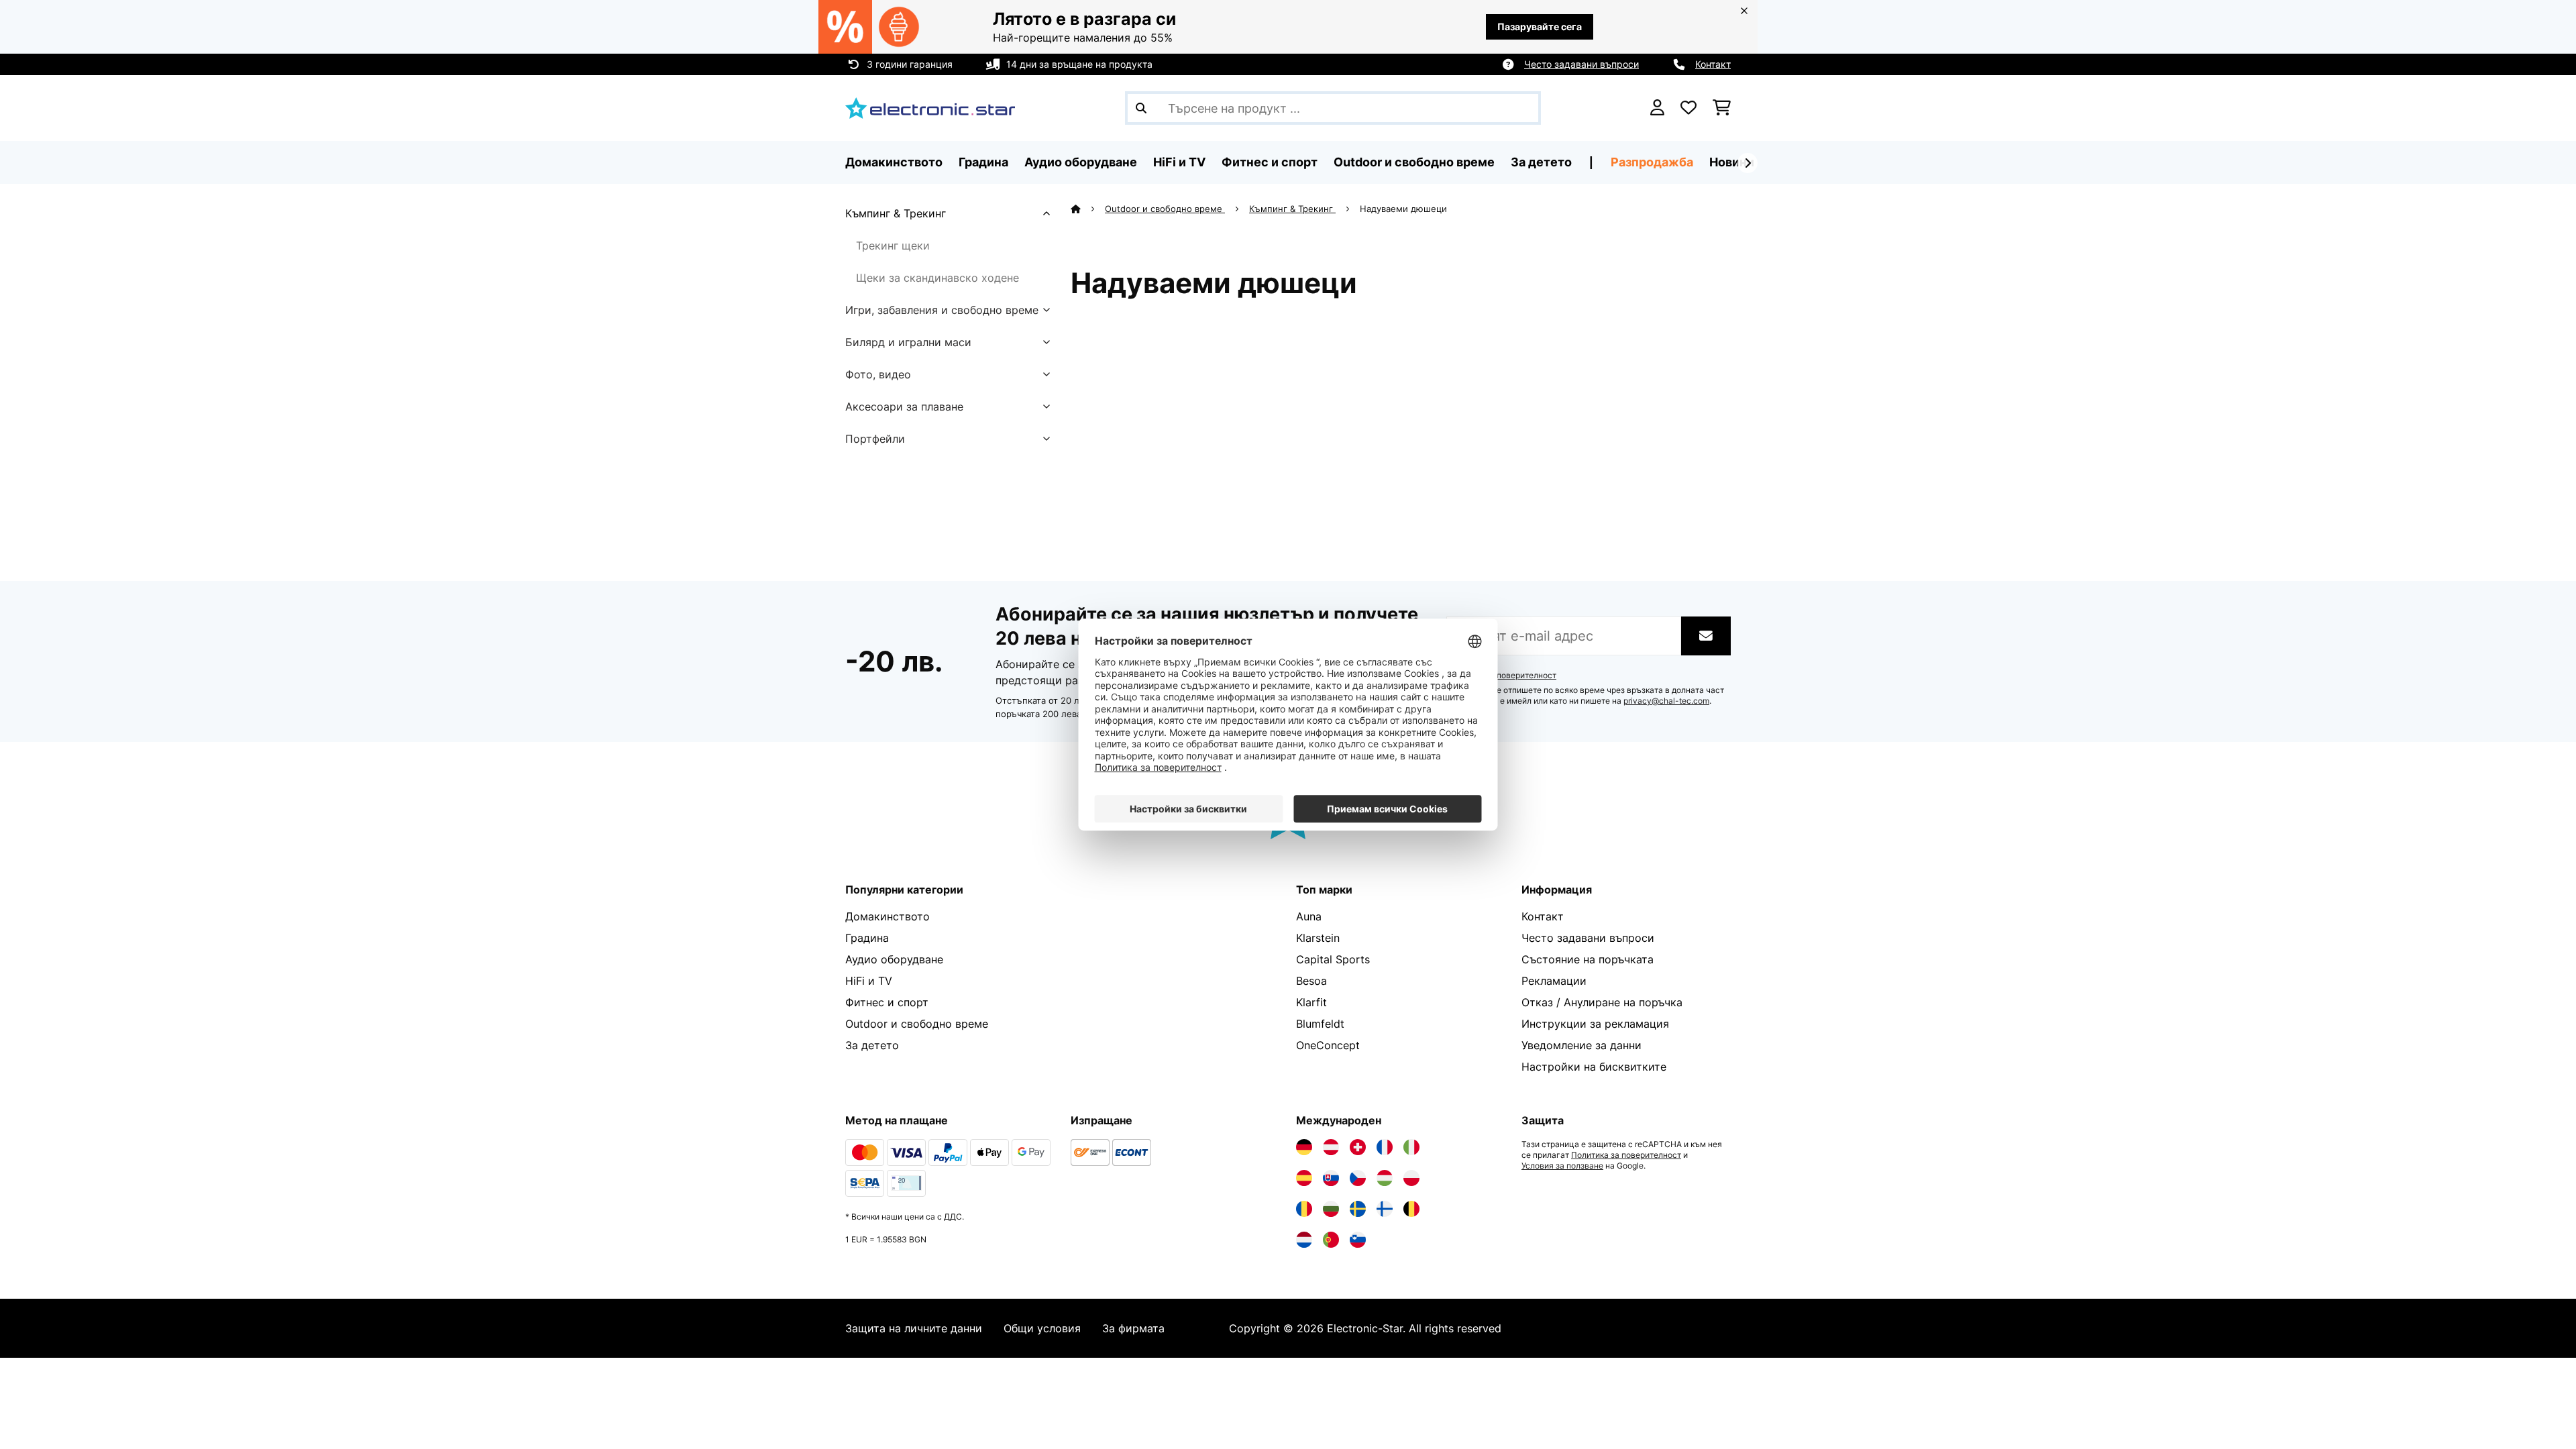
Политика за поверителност (1501, 676)
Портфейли (875, 439)
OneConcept (1328, 1045)
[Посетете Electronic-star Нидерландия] (1304, 1240)
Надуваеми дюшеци (1405, 209)
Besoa (1311, 981)
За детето (872, 1045)
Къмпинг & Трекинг (896, 213)
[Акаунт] (1657, 108)
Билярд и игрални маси (908, 342)
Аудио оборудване (894, 959)
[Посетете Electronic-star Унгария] (1385, 1178)
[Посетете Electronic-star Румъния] (1304, 1209)
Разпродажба (1652, 162)
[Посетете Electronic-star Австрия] (1331, 1147)
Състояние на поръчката (1588, 959)
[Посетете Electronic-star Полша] (1411, 1178)
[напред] (1748, 163)
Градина (867, 938)
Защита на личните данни (914, 1328)
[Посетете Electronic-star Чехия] (1358, 1178)
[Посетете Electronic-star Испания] (1304, 1178)
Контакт (1713, 64)
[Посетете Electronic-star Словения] (1358, 1240)
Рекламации (1554, 981)
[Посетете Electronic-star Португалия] (1331, 1240)
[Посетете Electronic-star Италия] (1411, 1147)
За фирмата (1133, 1328)
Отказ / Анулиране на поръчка (1602, 1002)
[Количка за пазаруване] (1722, 108)
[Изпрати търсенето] (1141, 108)
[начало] (1088, 209)
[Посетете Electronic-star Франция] (1385, 1147)
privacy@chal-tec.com (1666, 701)
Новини (1732, 162)
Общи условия (1042, 1328)
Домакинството (888, 916)
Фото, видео (878, 374)
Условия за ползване (1562, 1166)
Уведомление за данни (1581, 1045)
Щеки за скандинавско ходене (937, 278)
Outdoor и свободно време (1165, 209)
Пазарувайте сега (1540, 26)
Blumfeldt (1320, 1024)
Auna (1309, 916)
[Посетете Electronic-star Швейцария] (1358, 1147)
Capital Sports (1333, 959)
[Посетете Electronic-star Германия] (1304, 1147)
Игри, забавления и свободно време (942, 310)
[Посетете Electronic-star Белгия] (1411, 1209)
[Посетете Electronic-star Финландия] (1385, 1209)
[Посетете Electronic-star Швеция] (1358, 1209)
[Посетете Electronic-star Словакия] (1331, 1178)
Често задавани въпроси (1581, 64)
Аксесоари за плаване (904, 407)
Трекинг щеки (893, 246)
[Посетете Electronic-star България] (1331, 1209)
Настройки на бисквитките (1594, 1067)
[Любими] (1688, 108)
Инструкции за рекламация (1595, 1024)
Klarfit (1311, 1002)
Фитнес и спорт (887, 1002)
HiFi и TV (869, 981)
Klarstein (1318, 938)
